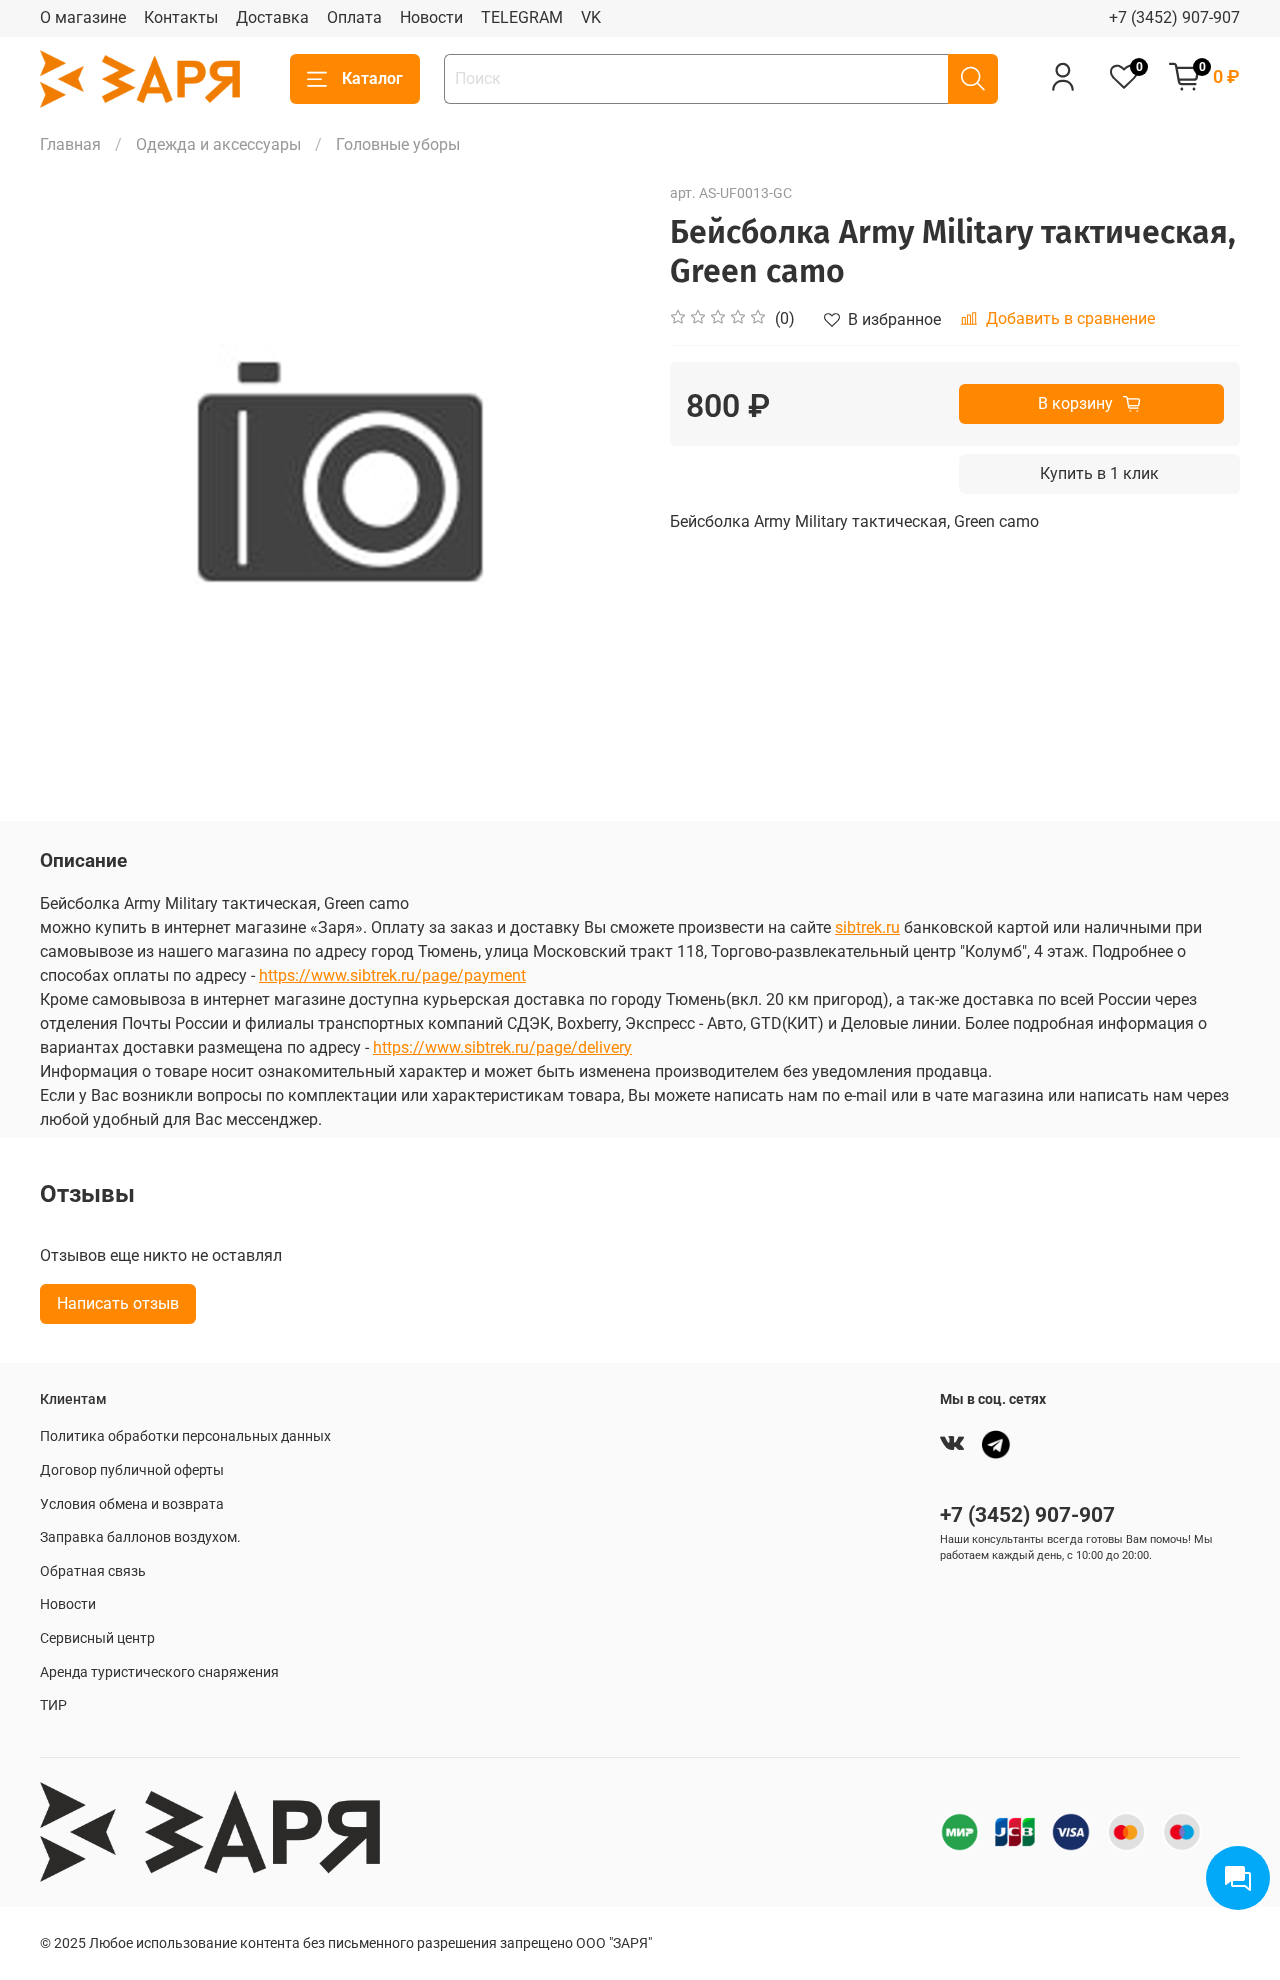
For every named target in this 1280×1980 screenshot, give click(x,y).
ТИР (53, 1705)
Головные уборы (398, 144)
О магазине (83, 17)
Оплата (354, 17)
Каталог (372, 78)
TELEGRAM (522, 17)
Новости (431, 17)
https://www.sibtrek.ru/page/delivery (502, 1047)
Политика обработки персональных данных (185, 1436)
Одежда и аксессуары (218, 144)
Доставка (272, 17)
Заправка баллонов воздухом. (140, 1537)
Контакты (181, 17)
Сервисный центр (97, 1638)
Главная (70, 144)
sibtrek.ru (867, 927)
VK (591, 17)
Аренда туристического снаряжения (159, 1672)
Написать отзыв (118, 1303)
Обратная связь (93, 1571)
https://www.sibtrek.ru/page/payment (392, 975)
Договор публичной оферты (132, 1470)
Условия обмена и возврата (132, 1504)
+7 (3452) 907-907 (1174, 17)
